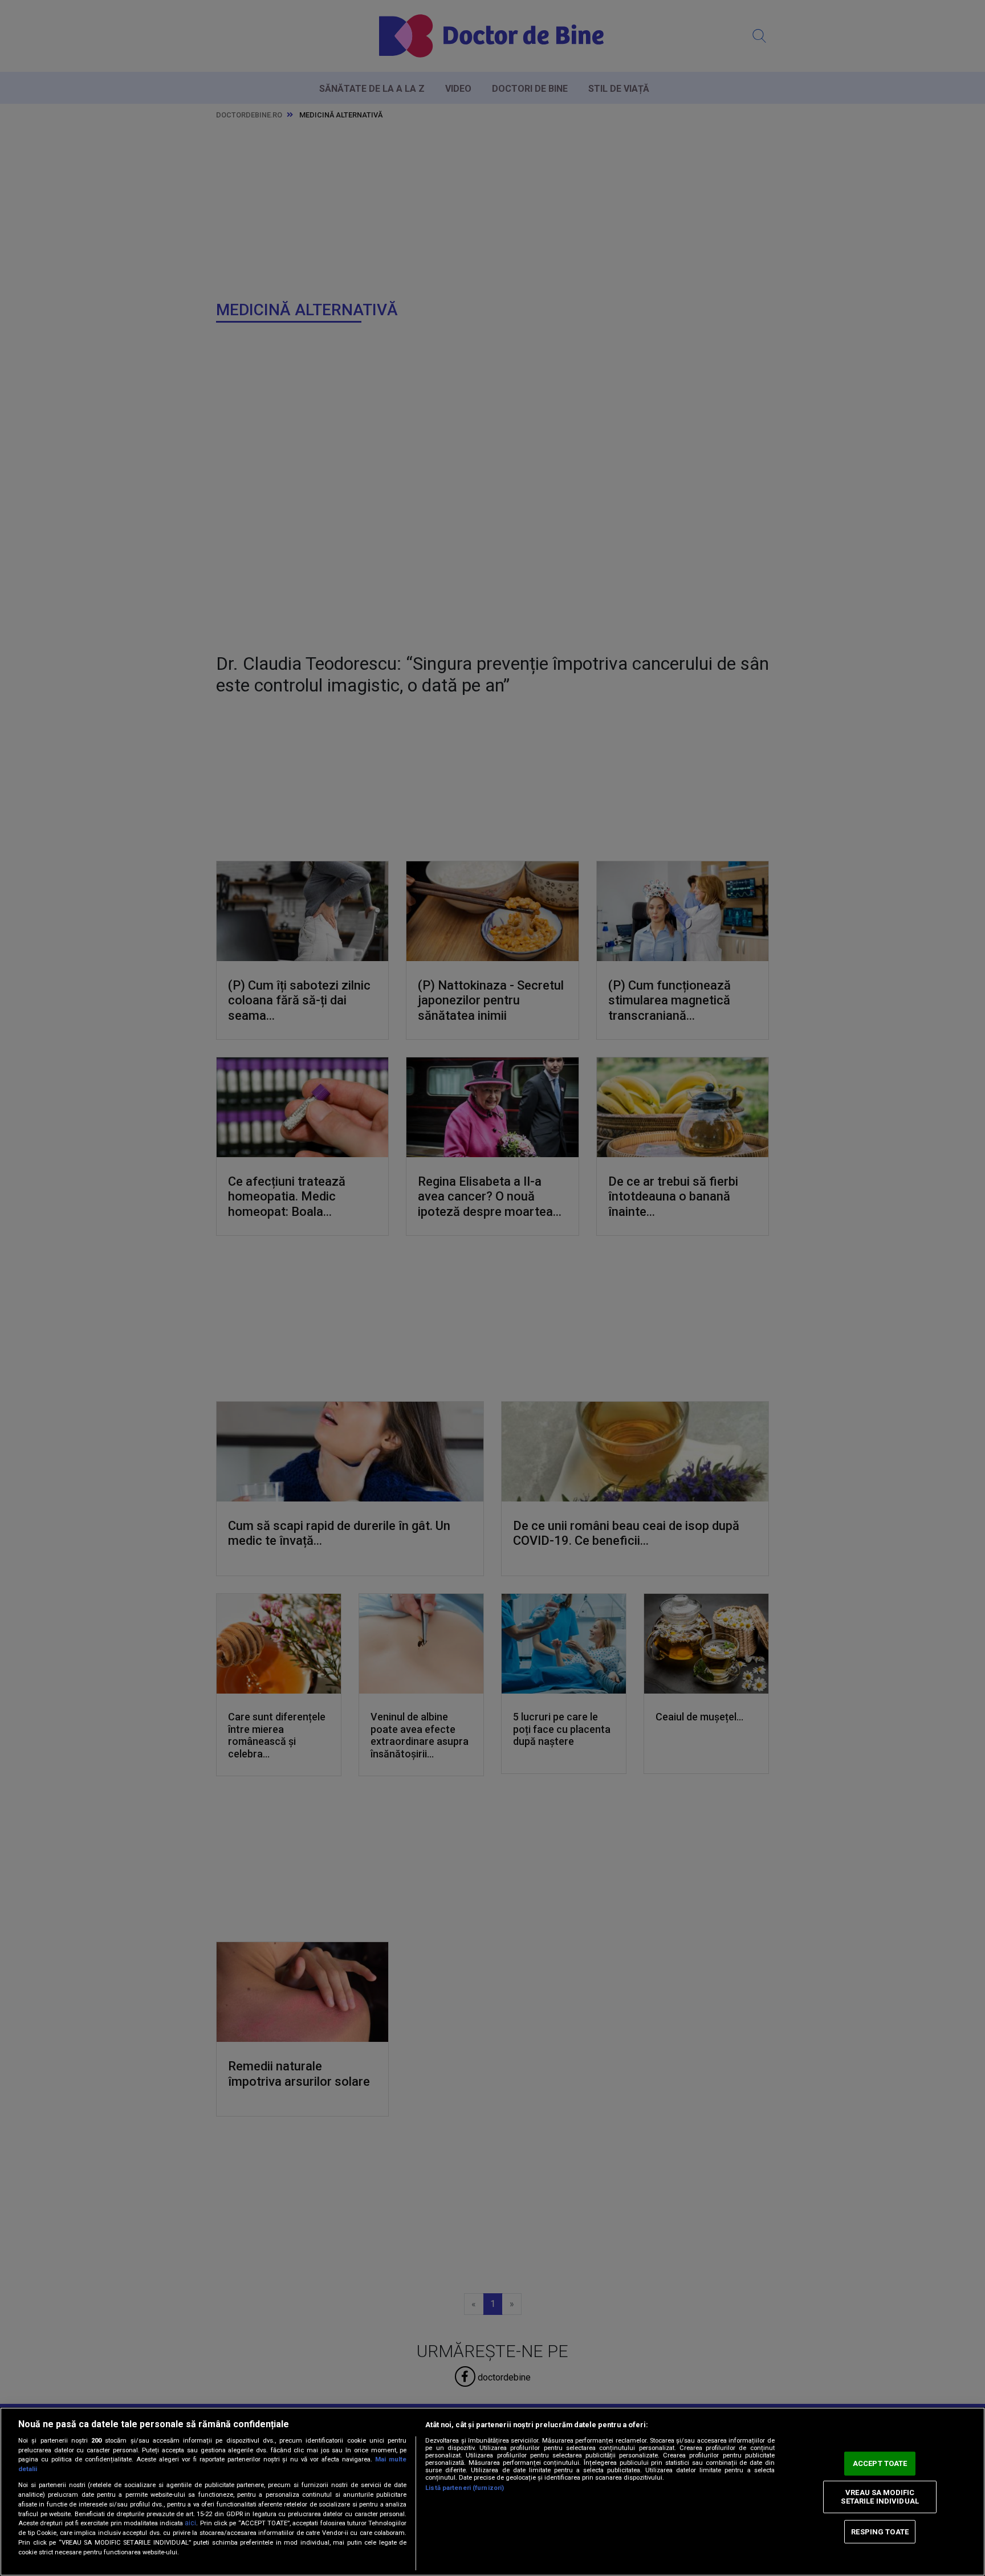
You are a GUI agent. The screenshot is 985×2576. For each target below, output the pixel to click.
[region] (492, 2492)
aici (190, 2523)
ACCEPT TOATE (880, 2463)
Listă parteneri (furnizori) (465, 2488)
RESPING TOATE (880, 2531)
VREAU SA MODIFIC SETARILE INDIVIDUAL (880, 2497)
